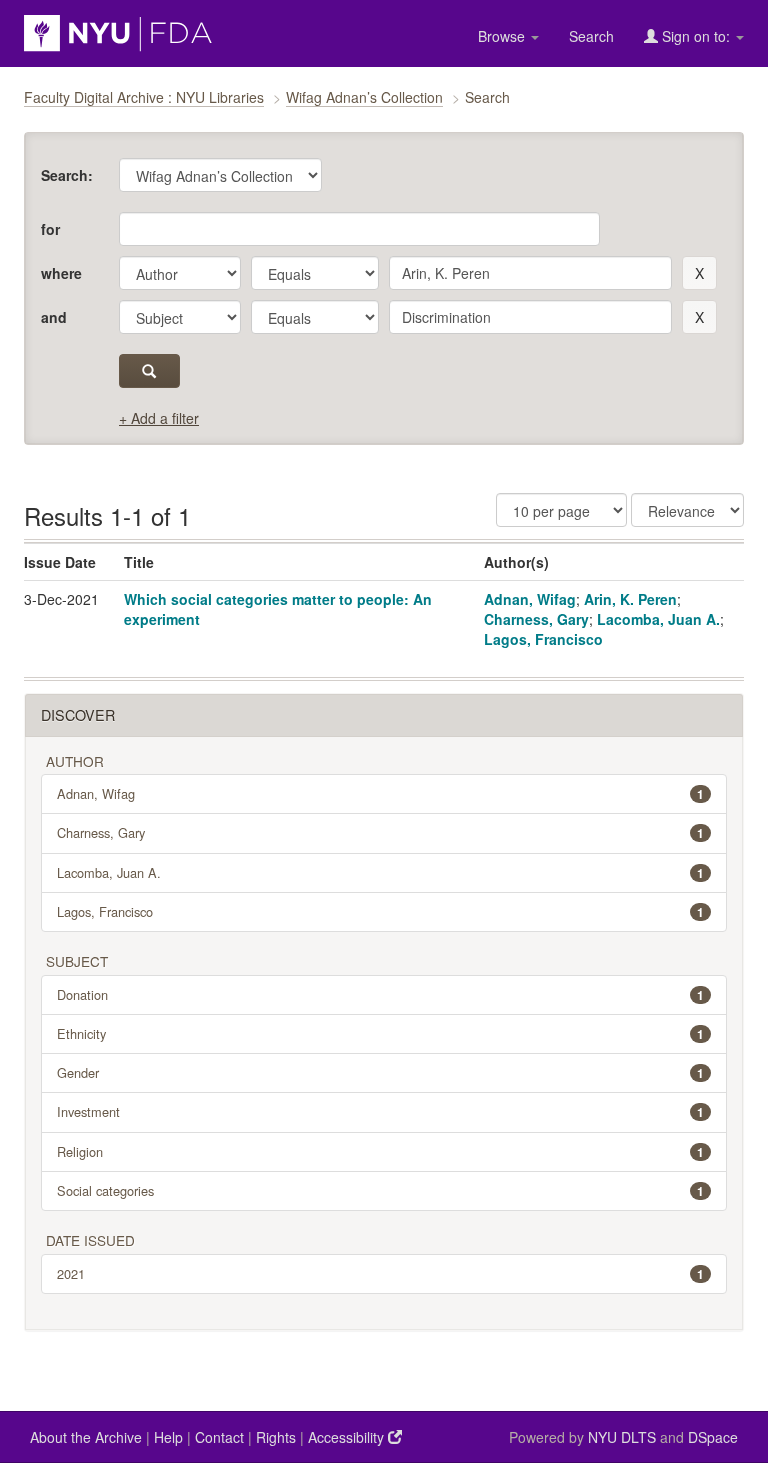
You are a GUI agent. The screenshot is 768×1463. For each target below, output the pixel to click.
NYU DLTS (622, 1437)
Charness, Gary (536, 619)
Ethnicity (380, 1033)
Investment (380, 1111)
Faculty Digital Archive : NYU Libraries (144, 97)
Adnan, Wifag (530, 599)
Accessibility (348, 1437)
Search (591, 36)
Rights (276, 1437)
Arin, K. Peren (630, 599)
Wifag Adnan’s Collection (364, 97)
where (61, 273)
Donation (380, 994)
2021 (380, 1273)
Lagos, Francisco (543, 639)
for (50, 229)
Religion (380, 1151)
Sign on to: (696, 36)
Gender (380, 1072)
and (54, 317)
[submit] (149, 371)
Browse (503, 36)
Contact (219, 1437)
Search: (67, 175)
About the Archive (86, 1437)
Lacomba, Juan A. (658, 619)
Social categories (380, 1190)
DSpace (713, 1437)
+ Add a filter (159, 418)
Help (168, 1437)
